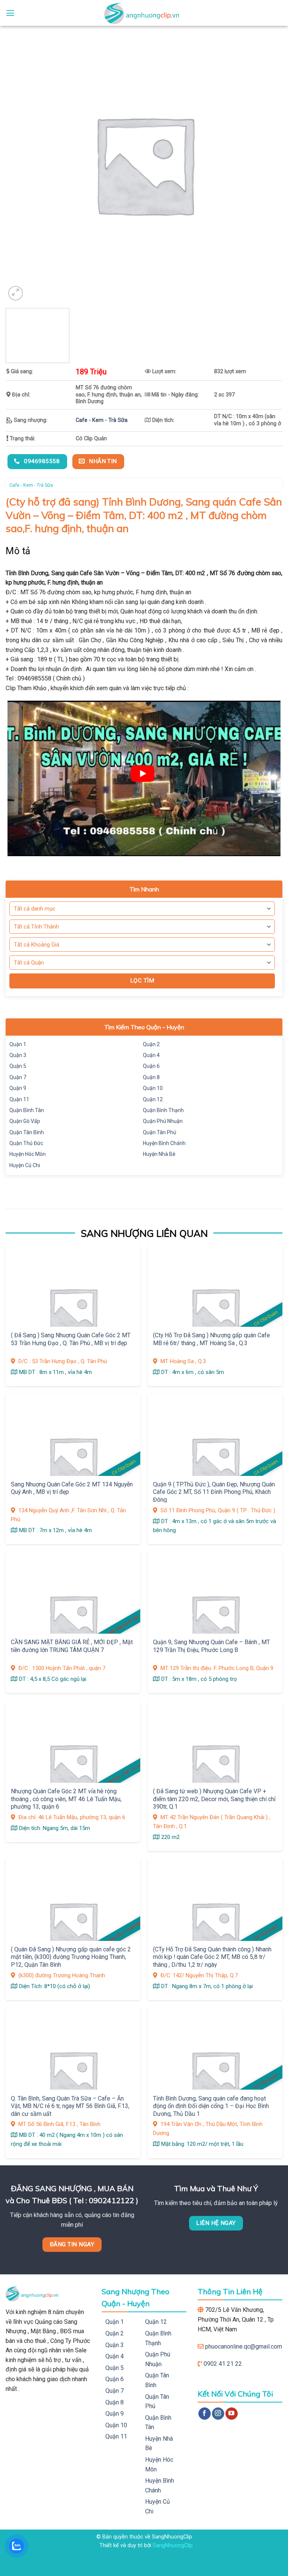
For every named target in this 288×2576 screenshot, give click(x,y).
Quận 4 (151, 1055)
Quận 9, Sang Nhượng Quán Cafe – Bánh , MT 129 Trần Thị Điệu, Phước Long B (211, 1646)
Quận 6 (151, 1066)
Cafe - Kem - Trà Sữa (102, 420)
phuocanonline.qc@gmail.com (244, 2347)
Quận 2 (151, 1044)
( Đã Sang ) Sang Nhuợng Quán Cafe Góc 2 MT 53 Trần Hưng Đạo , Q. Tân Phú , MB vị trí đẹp (71, 1339)
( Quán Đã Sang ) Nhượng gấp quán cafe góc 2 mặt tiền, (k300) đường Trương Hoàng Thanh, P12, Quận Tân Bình (71, 1957)
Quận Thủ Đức (26, 1143)
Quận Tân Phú (160, 1132)
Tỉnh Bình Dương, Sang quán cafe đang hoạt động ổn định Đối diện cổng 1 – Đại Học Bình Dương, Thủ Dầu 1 (211, 2106)
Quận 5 (18, 1066)
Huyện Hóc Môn (28, 1154)
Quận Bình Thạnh (163, 1110)
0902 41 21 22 (223, 2364)
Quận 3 (18, 1055)
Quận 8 (151, 1077)
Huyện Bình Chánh (164, 1143)
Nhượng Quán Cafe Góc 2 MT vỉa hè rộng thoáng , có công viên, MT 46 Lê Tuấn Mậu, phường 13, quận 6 (66, 1799)
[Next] (271, 337)
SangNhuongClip (173, 2545)
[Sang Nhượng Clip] (144, 13)
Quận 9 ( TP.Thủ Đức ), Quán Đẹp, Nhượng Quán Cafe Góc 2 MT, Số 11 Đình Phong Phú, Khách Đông (214, 1492)
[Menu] (10, 13)
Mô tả (18, 551)
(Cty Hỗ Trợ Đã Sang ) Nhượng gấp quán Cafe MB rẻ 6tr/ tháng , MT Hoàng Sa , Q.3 (211, 1339)
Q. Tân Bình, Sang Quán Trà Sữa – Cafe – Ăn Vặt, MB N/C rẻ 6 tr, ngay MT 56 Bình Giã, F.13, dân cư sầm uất (70, 2106)
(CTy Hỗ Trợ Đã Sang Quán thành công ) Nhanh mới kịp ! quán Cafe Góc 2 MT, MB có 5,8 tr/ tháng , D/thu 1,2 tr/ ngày (212, 1957)
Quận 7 (18, 1077)
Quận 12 (153, 1099)
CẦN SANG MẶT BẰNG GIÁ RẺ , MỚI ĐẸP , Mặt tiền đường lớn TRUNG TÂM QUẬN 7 (72, 1646)
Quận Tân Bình (27, 1132)
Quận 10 (153, 1088)
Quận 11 (19, 1099)
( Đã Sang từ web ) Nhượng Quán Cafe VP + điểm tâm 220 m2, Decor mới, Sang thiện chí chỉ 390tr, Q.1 (214, 1799)
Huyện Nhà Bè (159, 1154)
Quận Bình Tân (27, 1110)
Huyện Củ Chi (25, 1165)
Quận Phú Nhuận (163, 1121)
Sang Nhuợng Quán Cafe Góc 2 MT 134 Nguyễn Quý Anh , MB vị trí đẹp (72, 1488)
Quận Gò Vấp (25, 1121)
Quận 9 (18, 1088)
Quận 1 (18, 1044)
